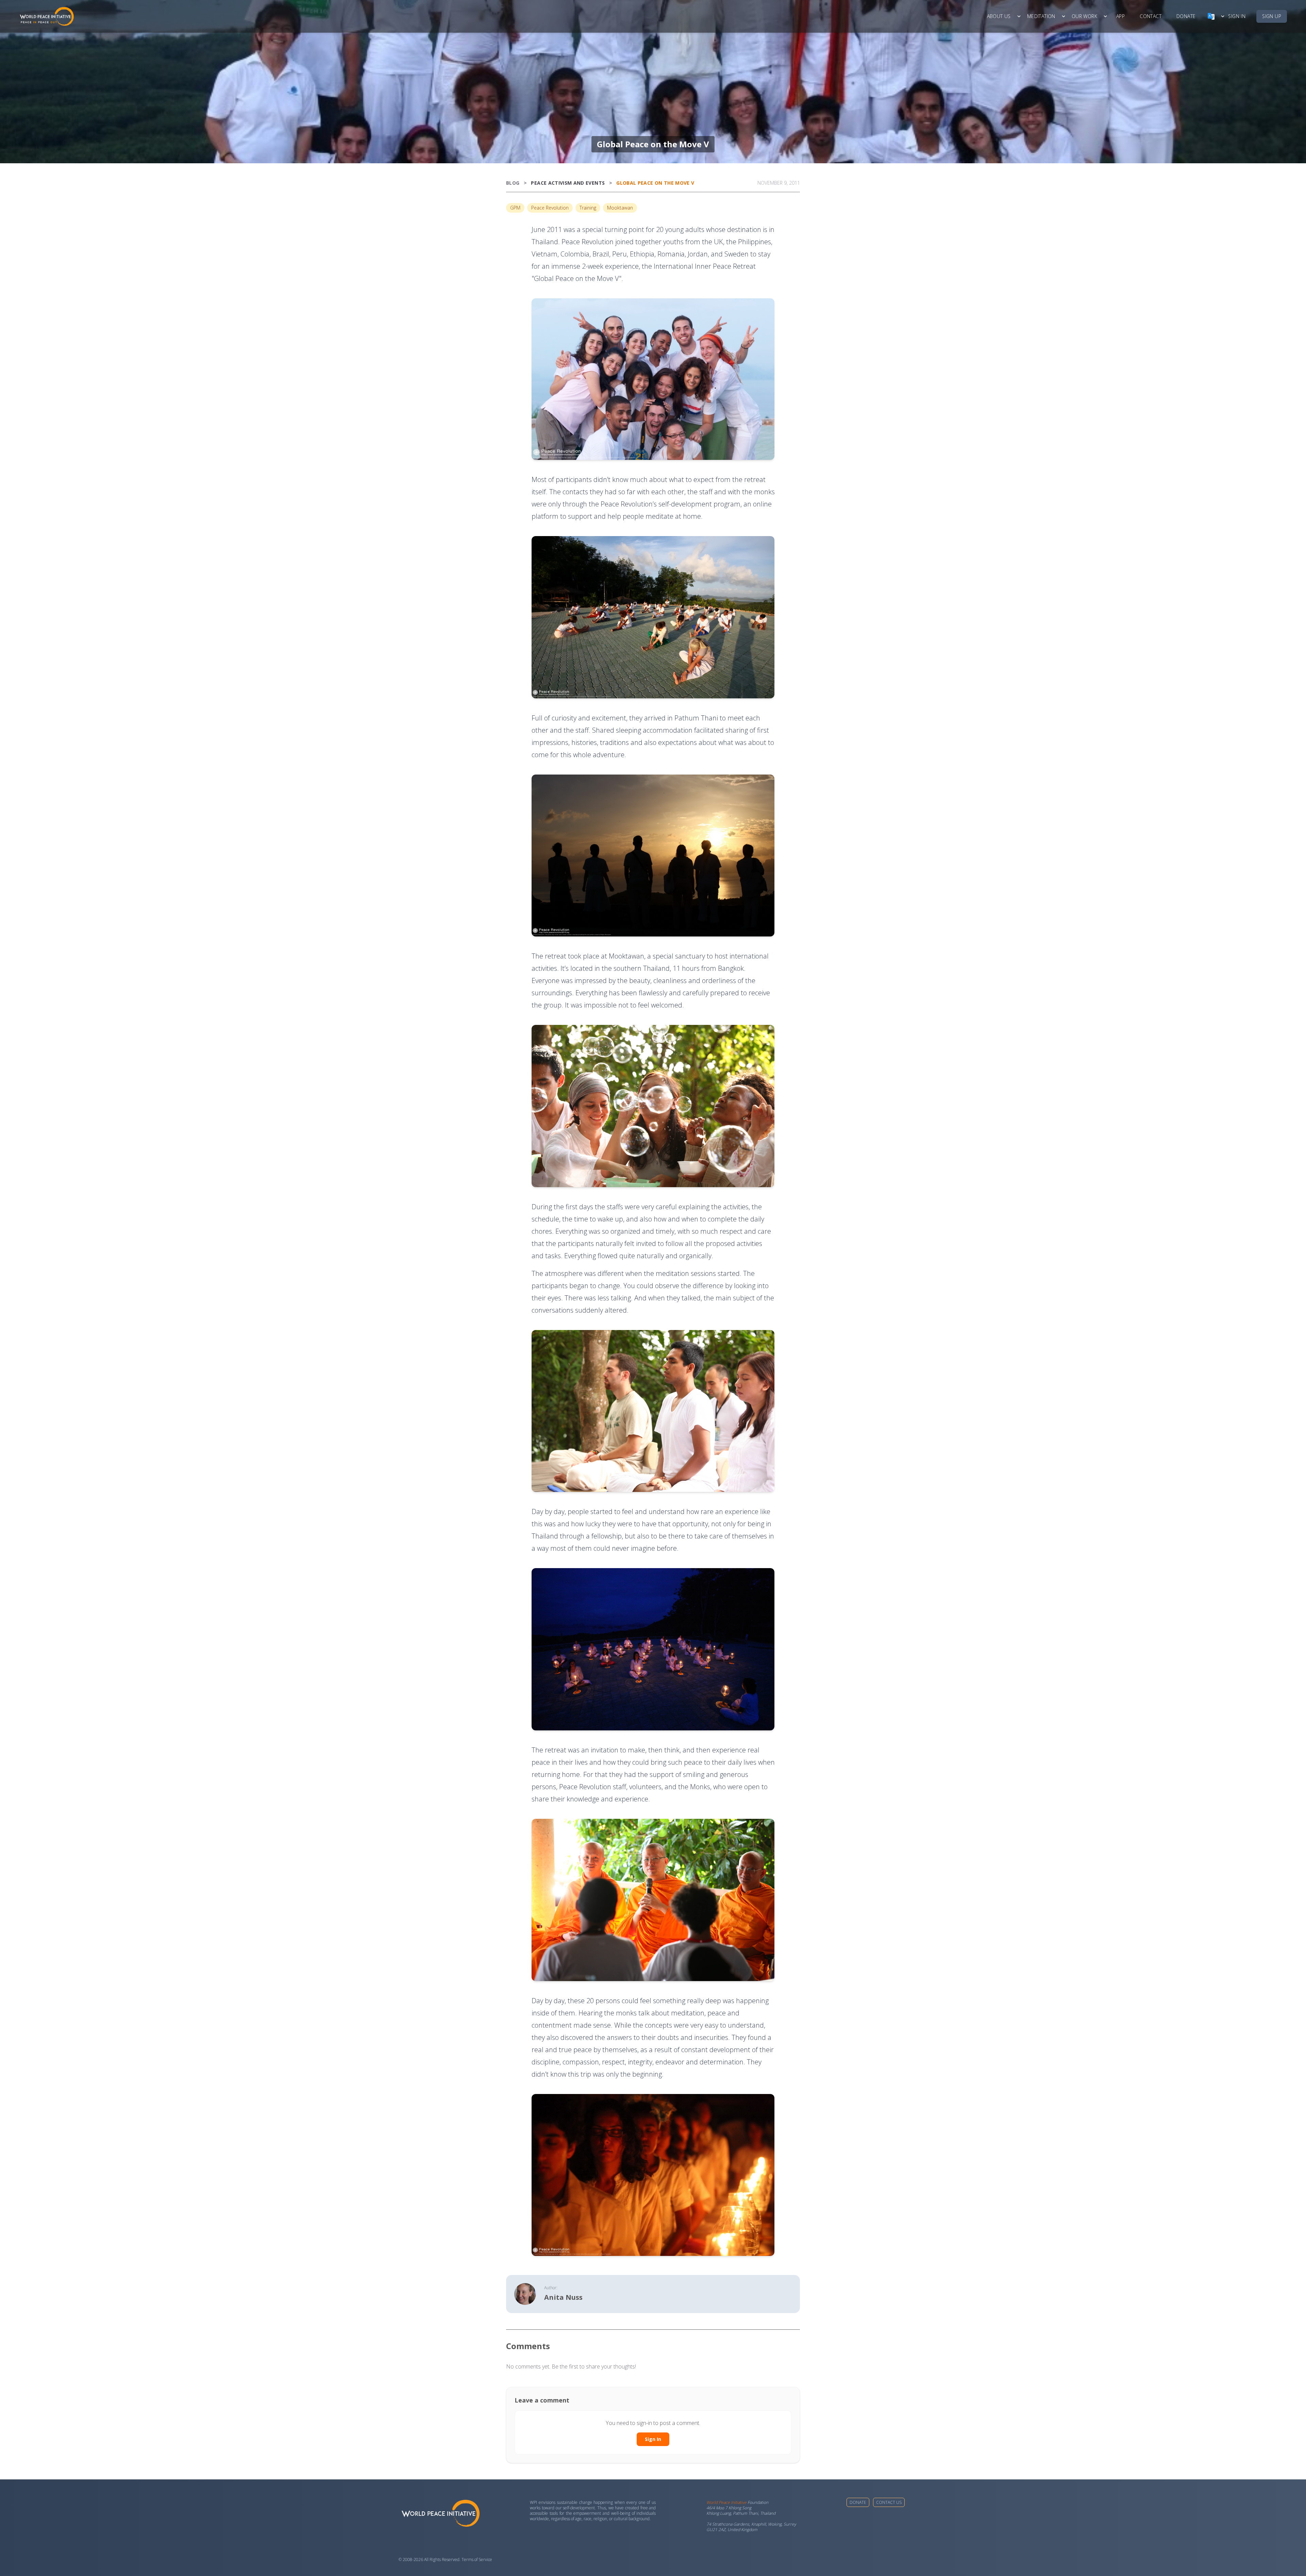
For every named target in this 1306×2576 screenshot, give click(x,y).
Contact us (889, 2502)
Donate (858, 2502)
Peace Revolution (550, 208)
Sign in (1237, 16)
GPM (515, 208)
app (1120, 16)
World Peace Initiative (726, 2502)
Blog (513, 183)
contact (1151, 16)
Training (588, 208)
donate (1186, 16)
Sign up (1272, 16)
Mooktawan (620, 208)
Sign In (653, 2439)
